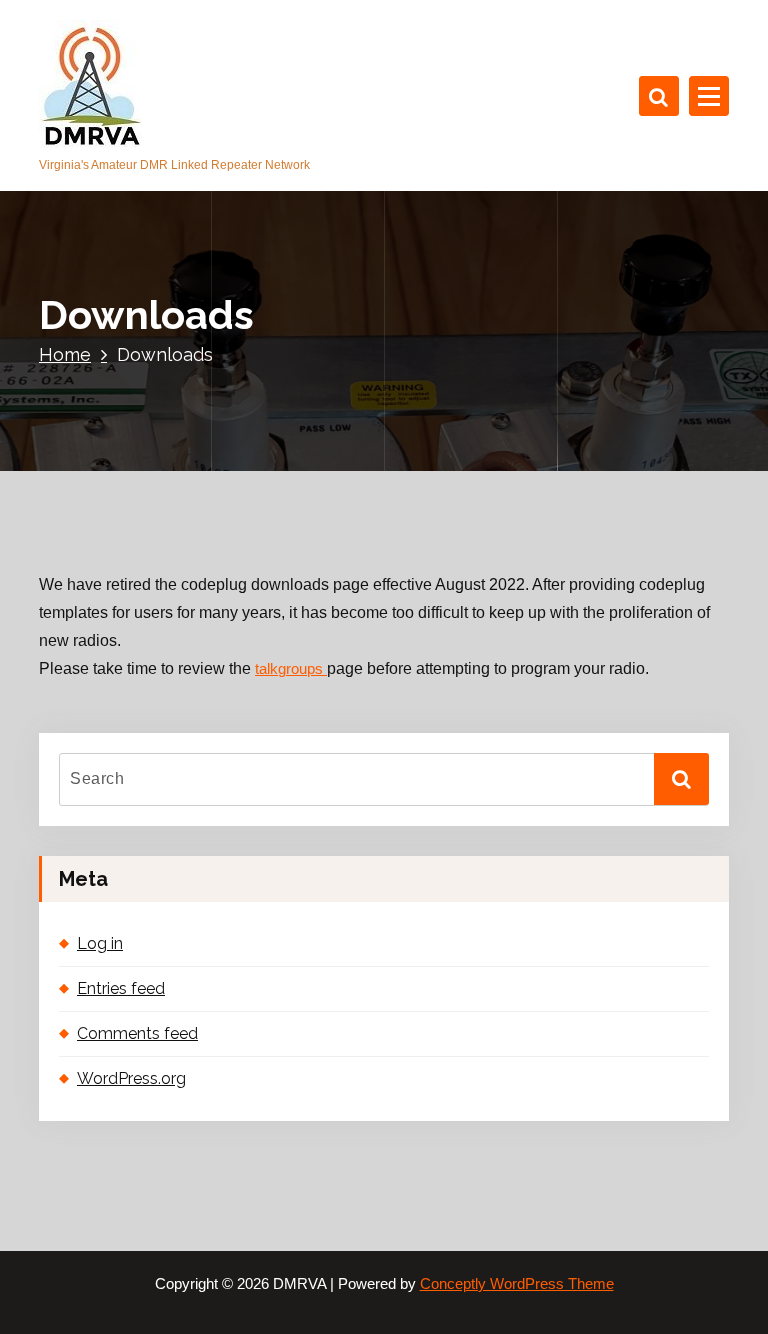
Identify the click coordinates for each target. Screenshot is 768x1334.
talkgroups (291, 669)
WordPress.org (131, 1078)
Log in (100, 943)
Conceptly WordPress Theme (517, 1284)
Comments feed (137, 1033)
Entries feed (121, 988)
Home (65, 354)
